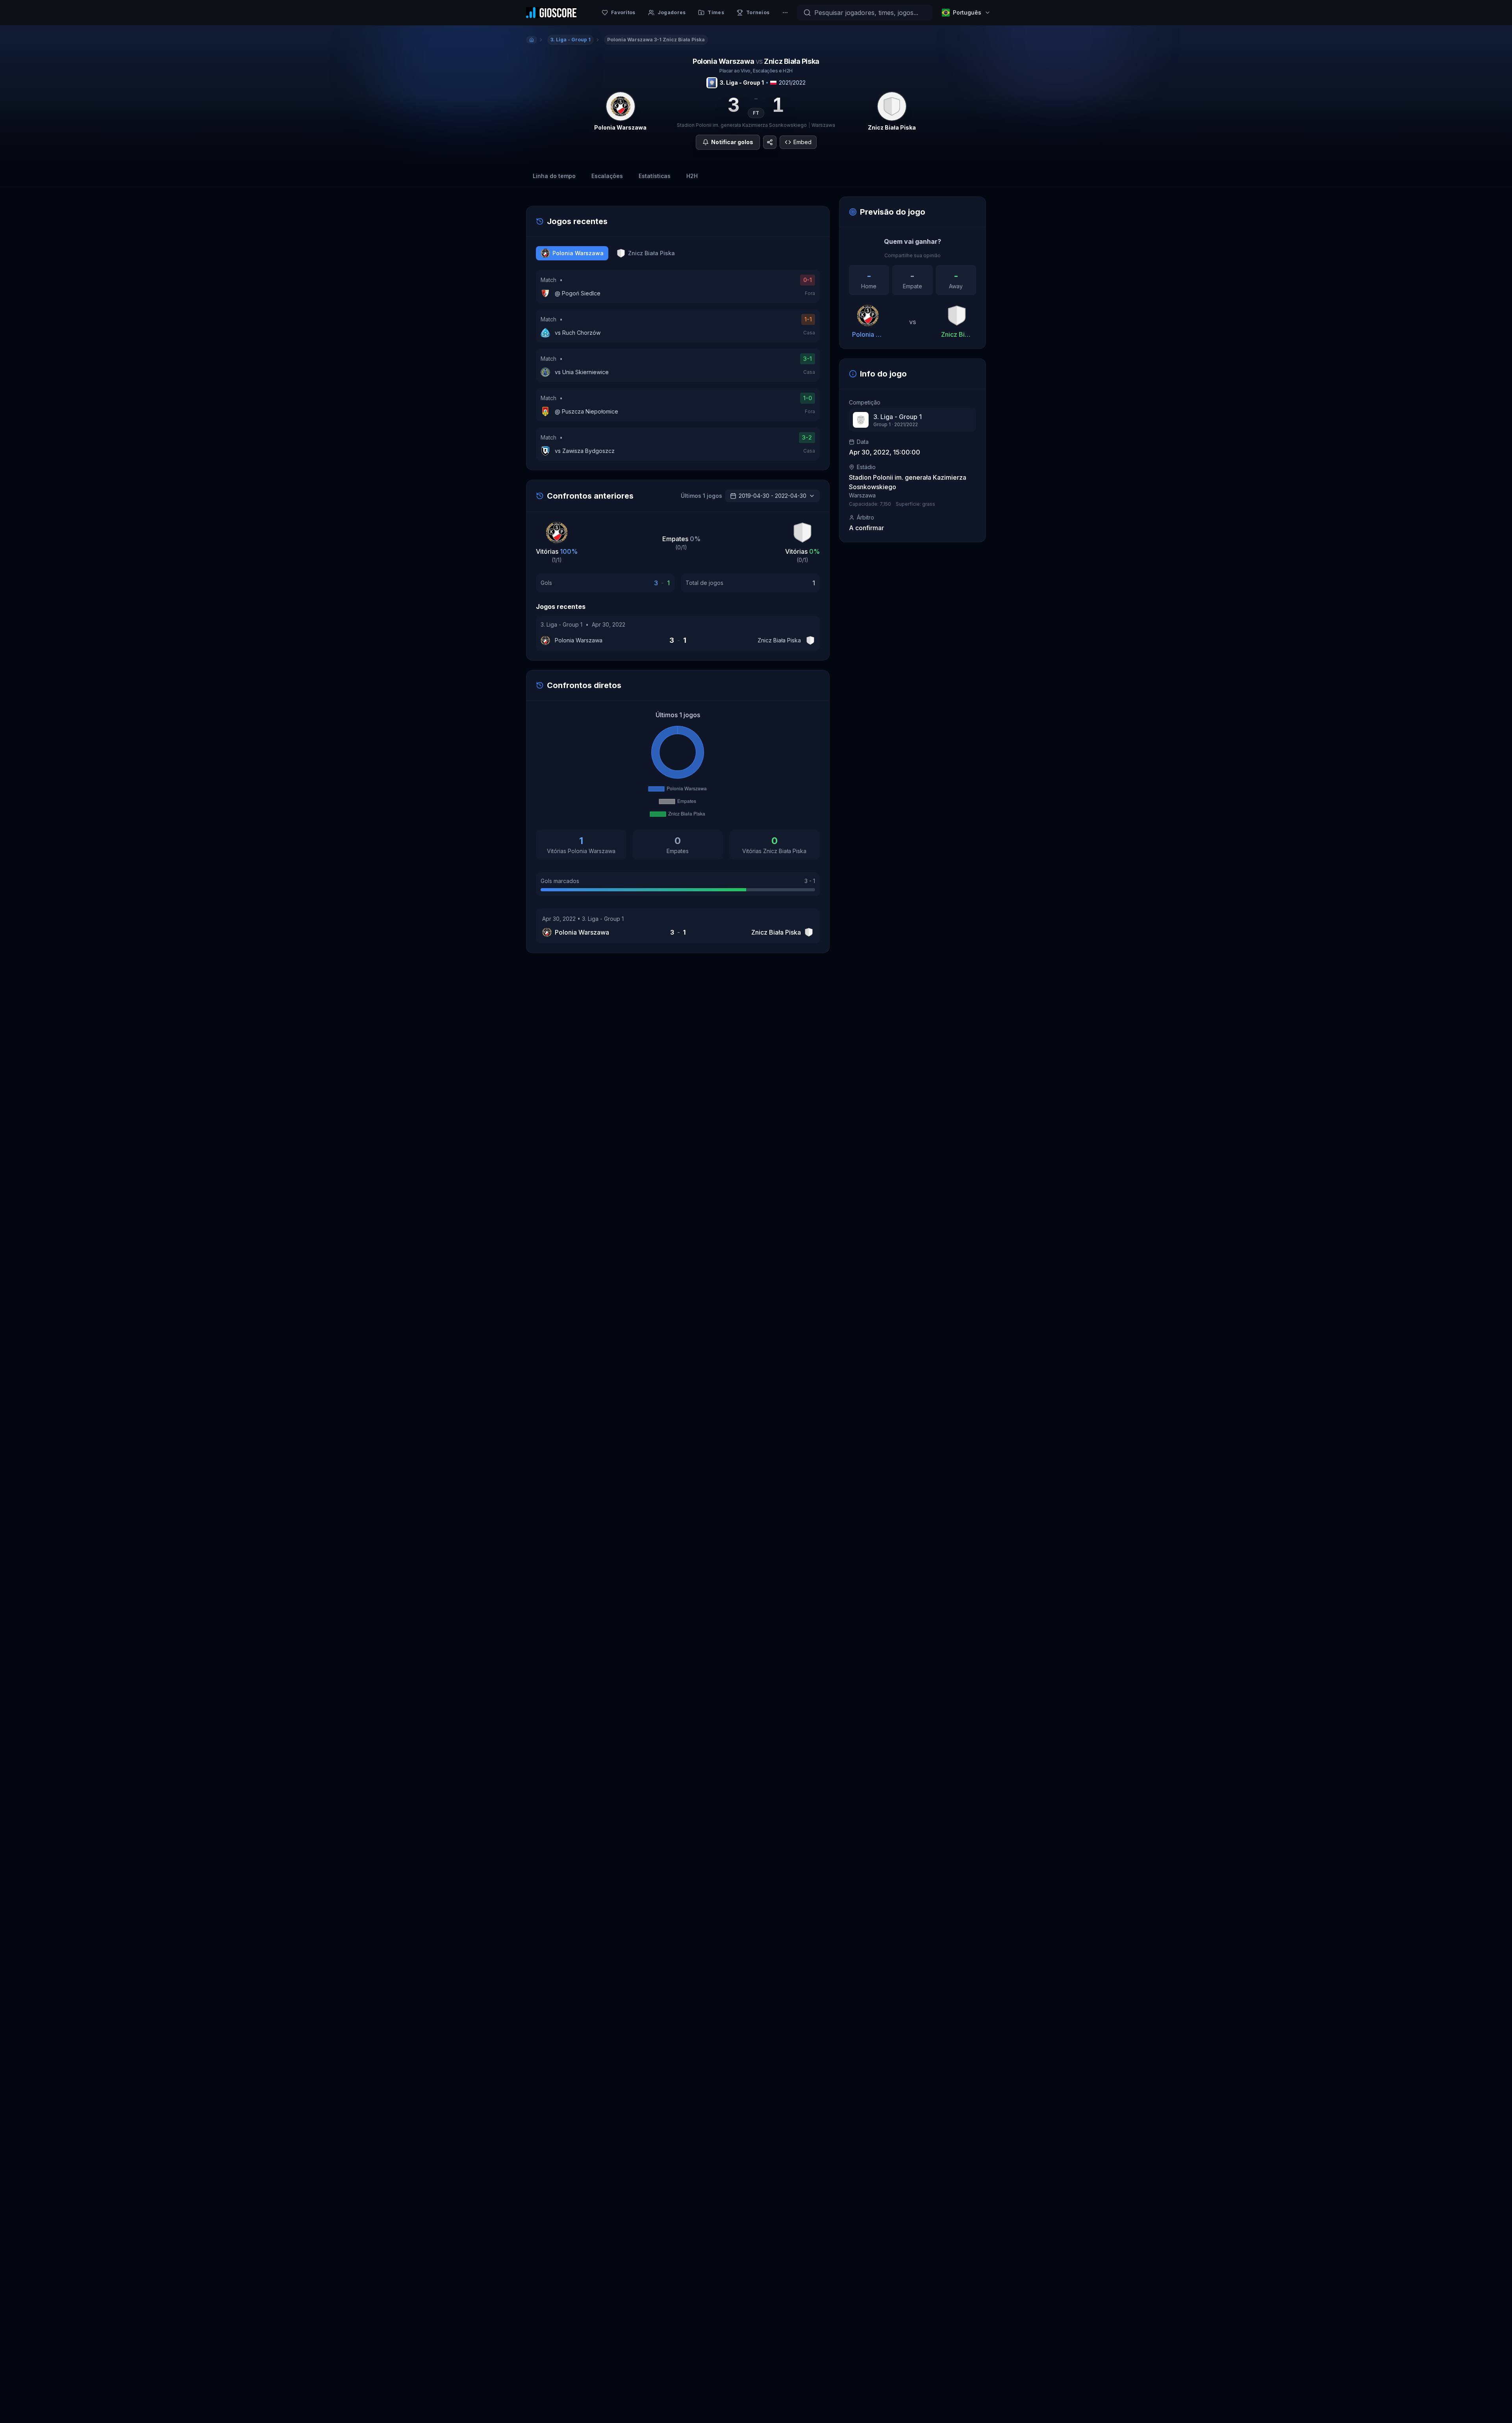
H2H (692, 176)
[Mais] (785, 13)
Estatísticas (655, 176)
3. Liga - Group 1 (742, 83)
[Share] (770, 142)
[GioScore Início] (551, 13)
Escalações (607, 176)
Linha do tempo (554, 176)
